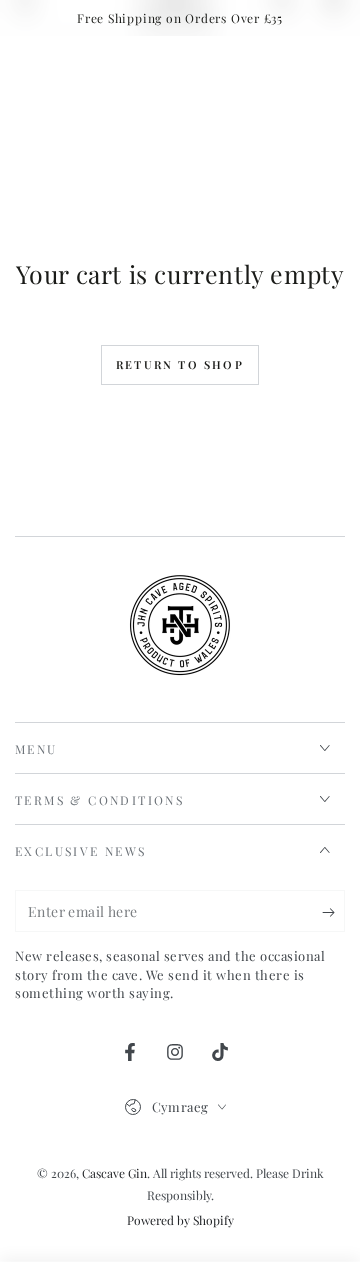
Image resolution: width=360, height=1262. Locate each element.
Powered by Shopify (180, 1220)
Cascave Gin (114, 1173)
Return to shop (180, 364)
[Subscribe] (333, 912)
